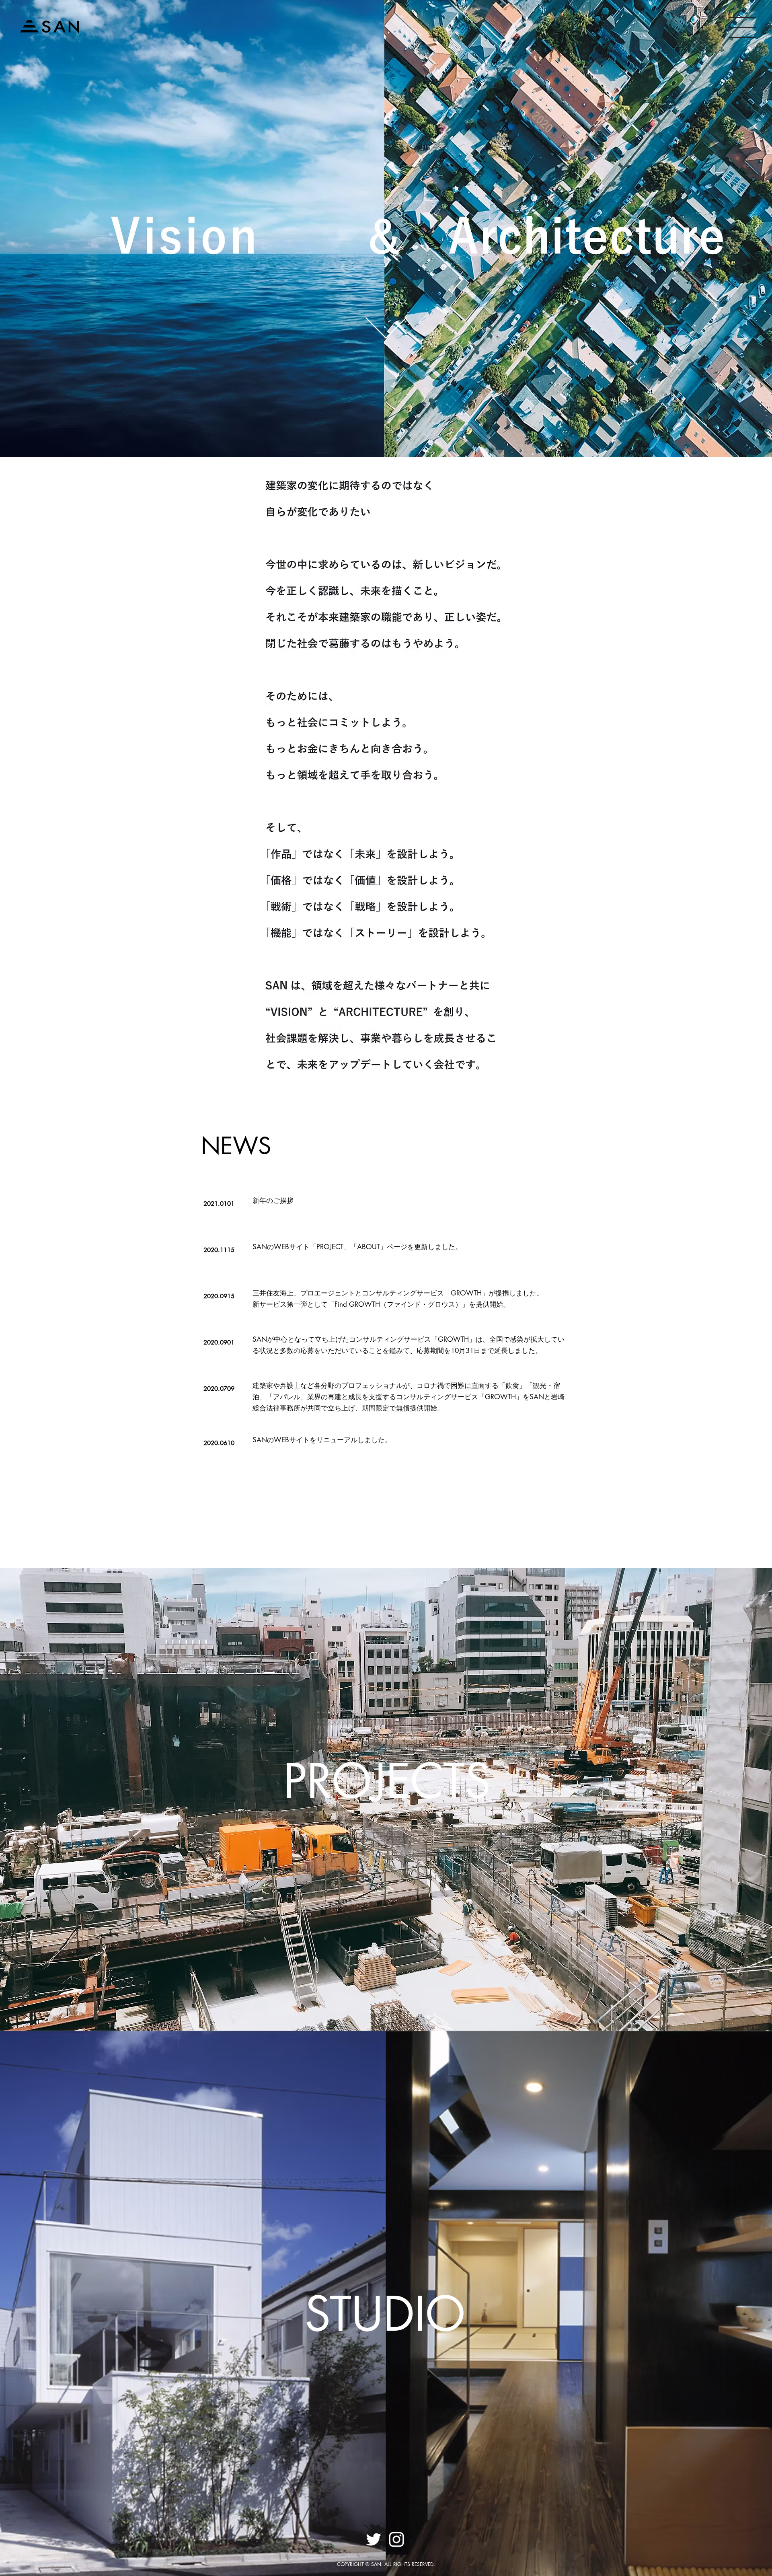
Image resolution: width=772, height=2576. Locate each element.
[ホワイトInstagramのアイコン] (396, 2539)
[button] (742, 28)
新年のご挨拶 (273, 1201)
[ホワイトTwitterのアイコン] (374, 2539)
